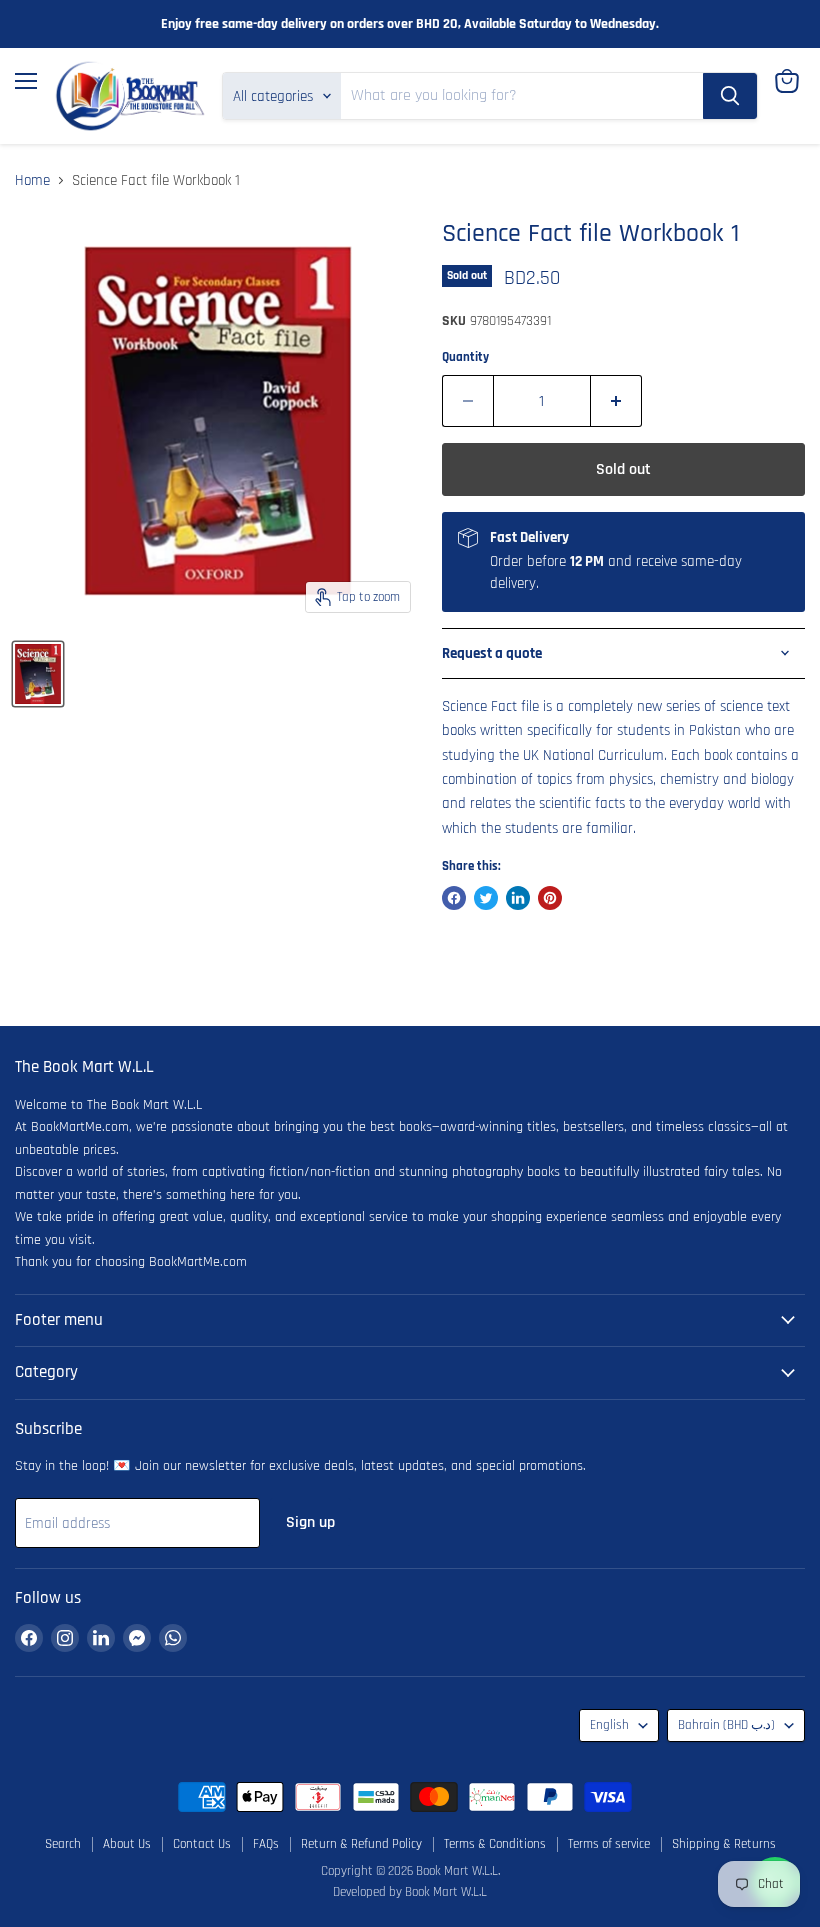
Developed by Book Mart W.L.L (410, 1892)
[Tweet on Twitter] (486, 898)
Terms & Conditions (495, 1844)
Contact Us (202, 1844)
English (609, 1725)
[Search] (730, 96)
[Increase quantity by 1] (616, 401)
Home (32, 180)
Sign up (310, 1522)
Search (63, 1844)
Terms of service (609, 1844)
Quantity (465, 357)
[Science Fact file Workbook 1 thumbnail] (38, 674)
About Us (127, 1844)
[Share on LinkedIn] (518, 898)
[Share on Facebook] (454, 898)
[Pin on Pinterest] (550, 898)
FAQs (266, 1844)
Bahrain (726, 1725)
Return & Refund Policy (361, 1844)
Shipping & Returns (724, 1844)
